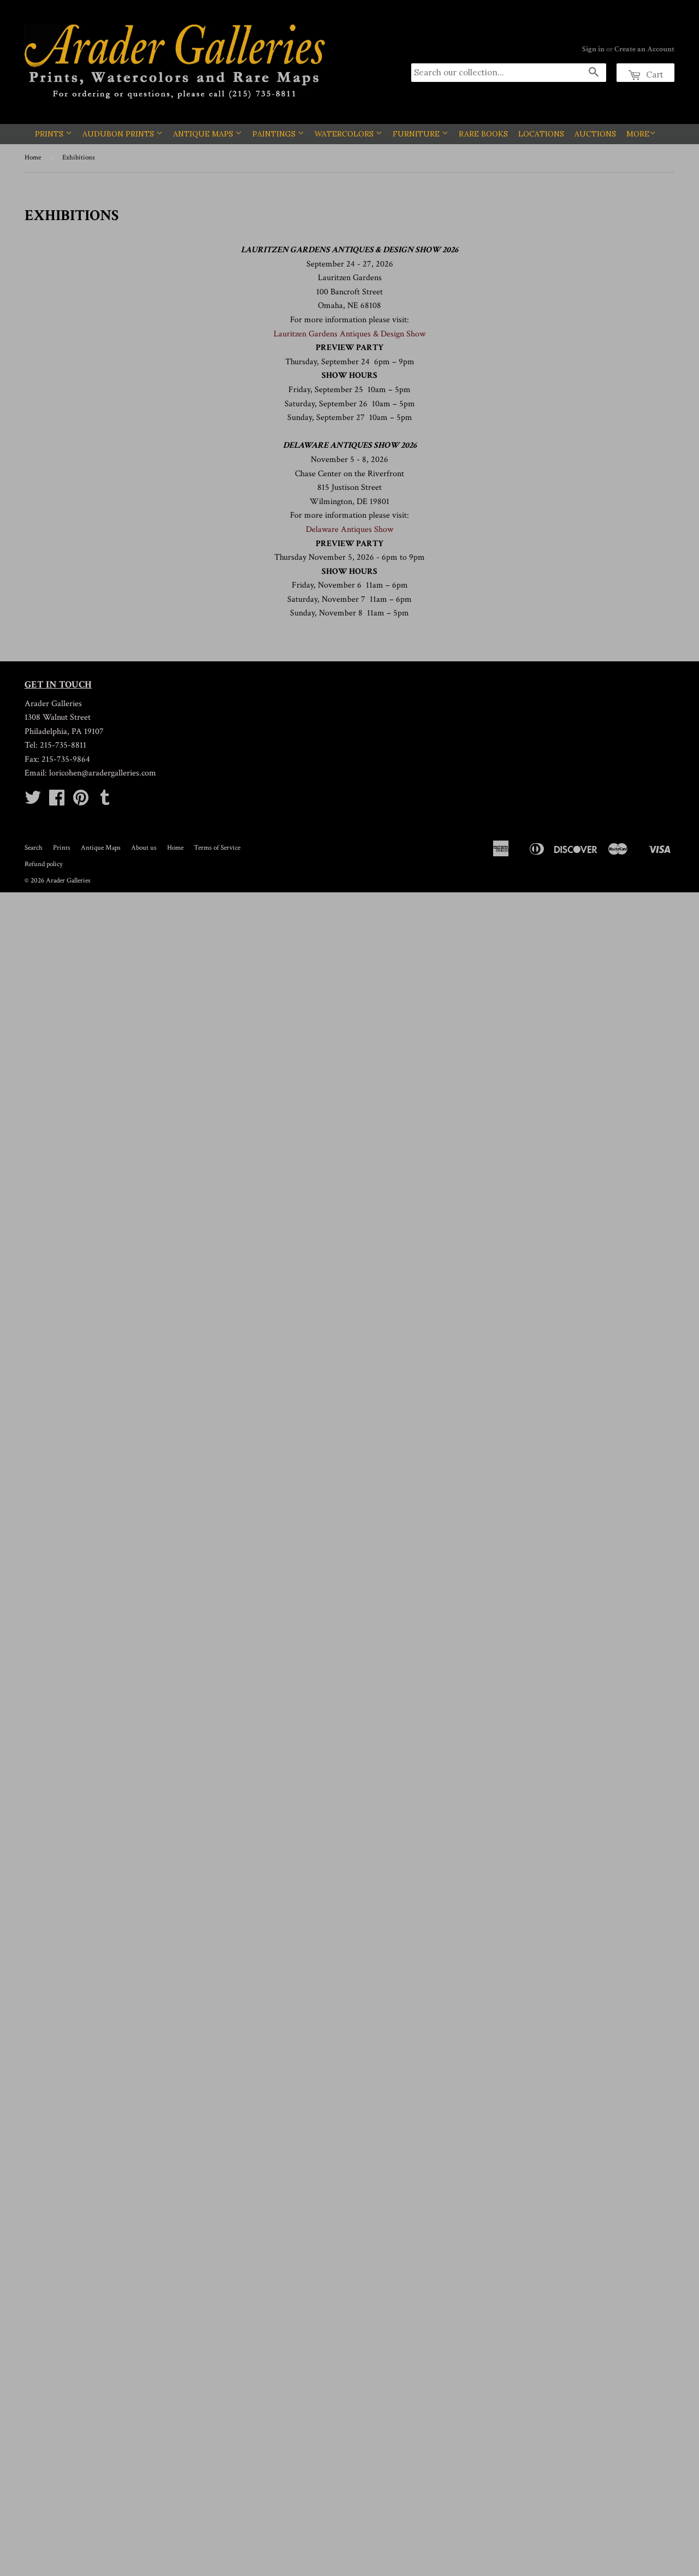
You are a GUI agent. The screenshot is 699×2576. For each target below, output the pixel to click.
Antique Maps (204, 134)
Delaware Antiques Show (349, 529)
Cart (654, 75)
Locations (541, 134)
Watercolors (345, 134)
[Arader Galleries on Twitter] (33, 801)
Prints (50, 134)
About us (144, 848)
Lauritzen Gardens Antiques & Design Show (349, 334)
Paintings (275, 134)
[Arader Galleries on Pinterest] (81, 801)
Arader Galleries (68, 881)
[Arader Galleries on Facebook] (57, 801)
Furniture (417, 134)
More (638, 134)
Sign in (593, 49)
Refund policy (44, 864)
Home (33, 158)
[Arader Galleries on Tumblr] (105, 801)
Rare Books (483, 134)
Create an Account (644, 49)
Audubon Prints (119, 134)
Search (34, 848)
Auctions (595, 134)
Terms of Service (217, 848)
